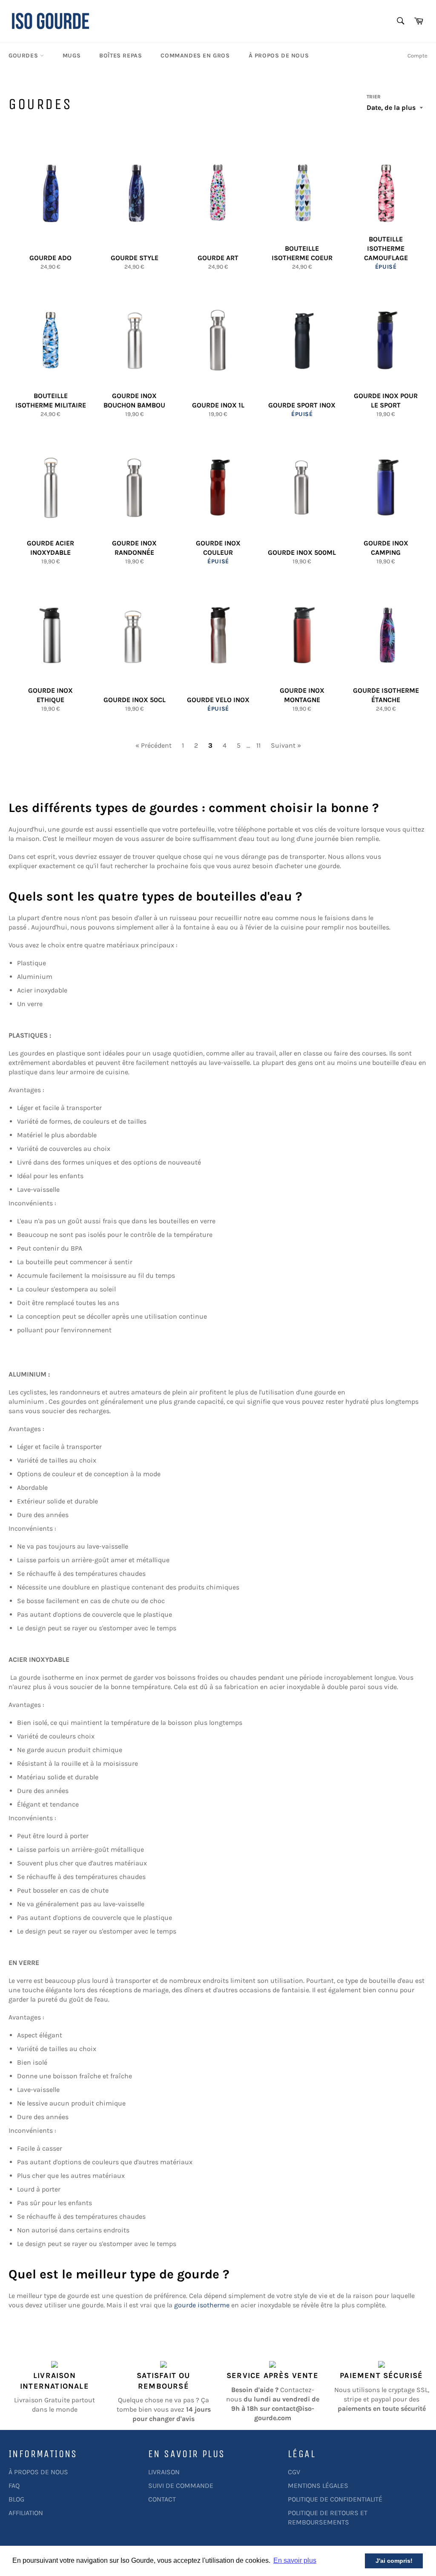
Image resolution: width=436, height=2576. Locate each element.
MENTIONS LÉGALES (318, 2486)
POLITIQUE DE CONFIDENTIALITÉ (335, 2499)
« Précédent (153, 745)
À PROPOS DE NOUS (279, 56)
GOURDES (24, 56)
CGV (294, 2472)
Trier (374, 97)
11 (258, 745)
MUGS (72, 56)
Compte (417, 56)
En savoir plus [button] (295, 2560)
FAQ (14, 2486)
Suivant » (286, 745)
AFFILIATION (26, 2513)
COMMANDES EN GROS (195, 56)
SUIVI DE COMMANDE (181, 2486)
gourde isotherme (202, 2305)
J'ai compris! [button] (394, 2561)
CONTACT (162, 2499)
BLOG (16, 2499)
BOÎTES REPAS (120, 56)
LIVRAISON (164, 2472)
